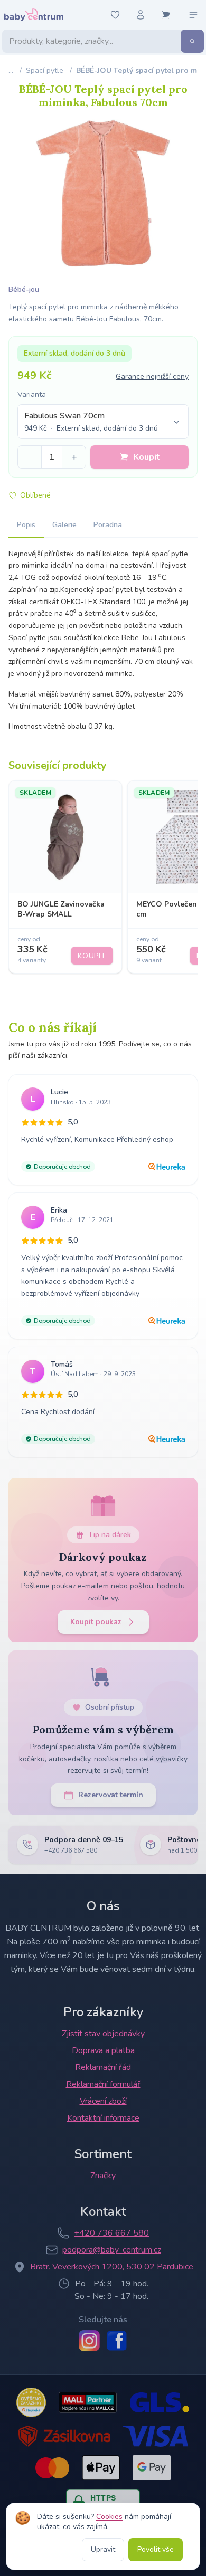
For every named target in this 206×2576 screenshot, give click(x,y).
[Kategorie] (193, 15)
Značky (103, 2176)
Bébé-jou (24, 289)
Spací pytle (45, 70)
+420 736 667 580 (111, 2233)
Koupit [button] (147, 457)
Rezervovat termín (111, 1795)
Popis (26, 525)
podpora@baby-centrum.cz (112, 2250)
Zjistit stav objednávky (103, 2034)
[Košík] (166, 15)
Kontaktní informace (103, 2118)
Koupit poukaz (96, 1622)
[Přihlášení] (141, 15)
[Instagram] (89, 2341)
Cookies (109, 2517)
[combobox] (103, 422)
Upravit (103, 2549)
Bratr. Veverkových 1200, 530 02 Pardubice (112, 2267)
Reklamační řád (103, 2067)
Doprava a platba (103, 2050)
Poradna (108, 525)
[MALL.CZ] (87, 2402)
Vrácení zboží (103, 2101)
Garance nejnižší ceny (152, 376)
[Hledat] (192, 41)
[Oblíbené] (115, 15)
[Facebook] (117, 2341)
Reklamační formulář (103, 2084)
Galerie (64, 525)
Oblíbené (35, 495)
